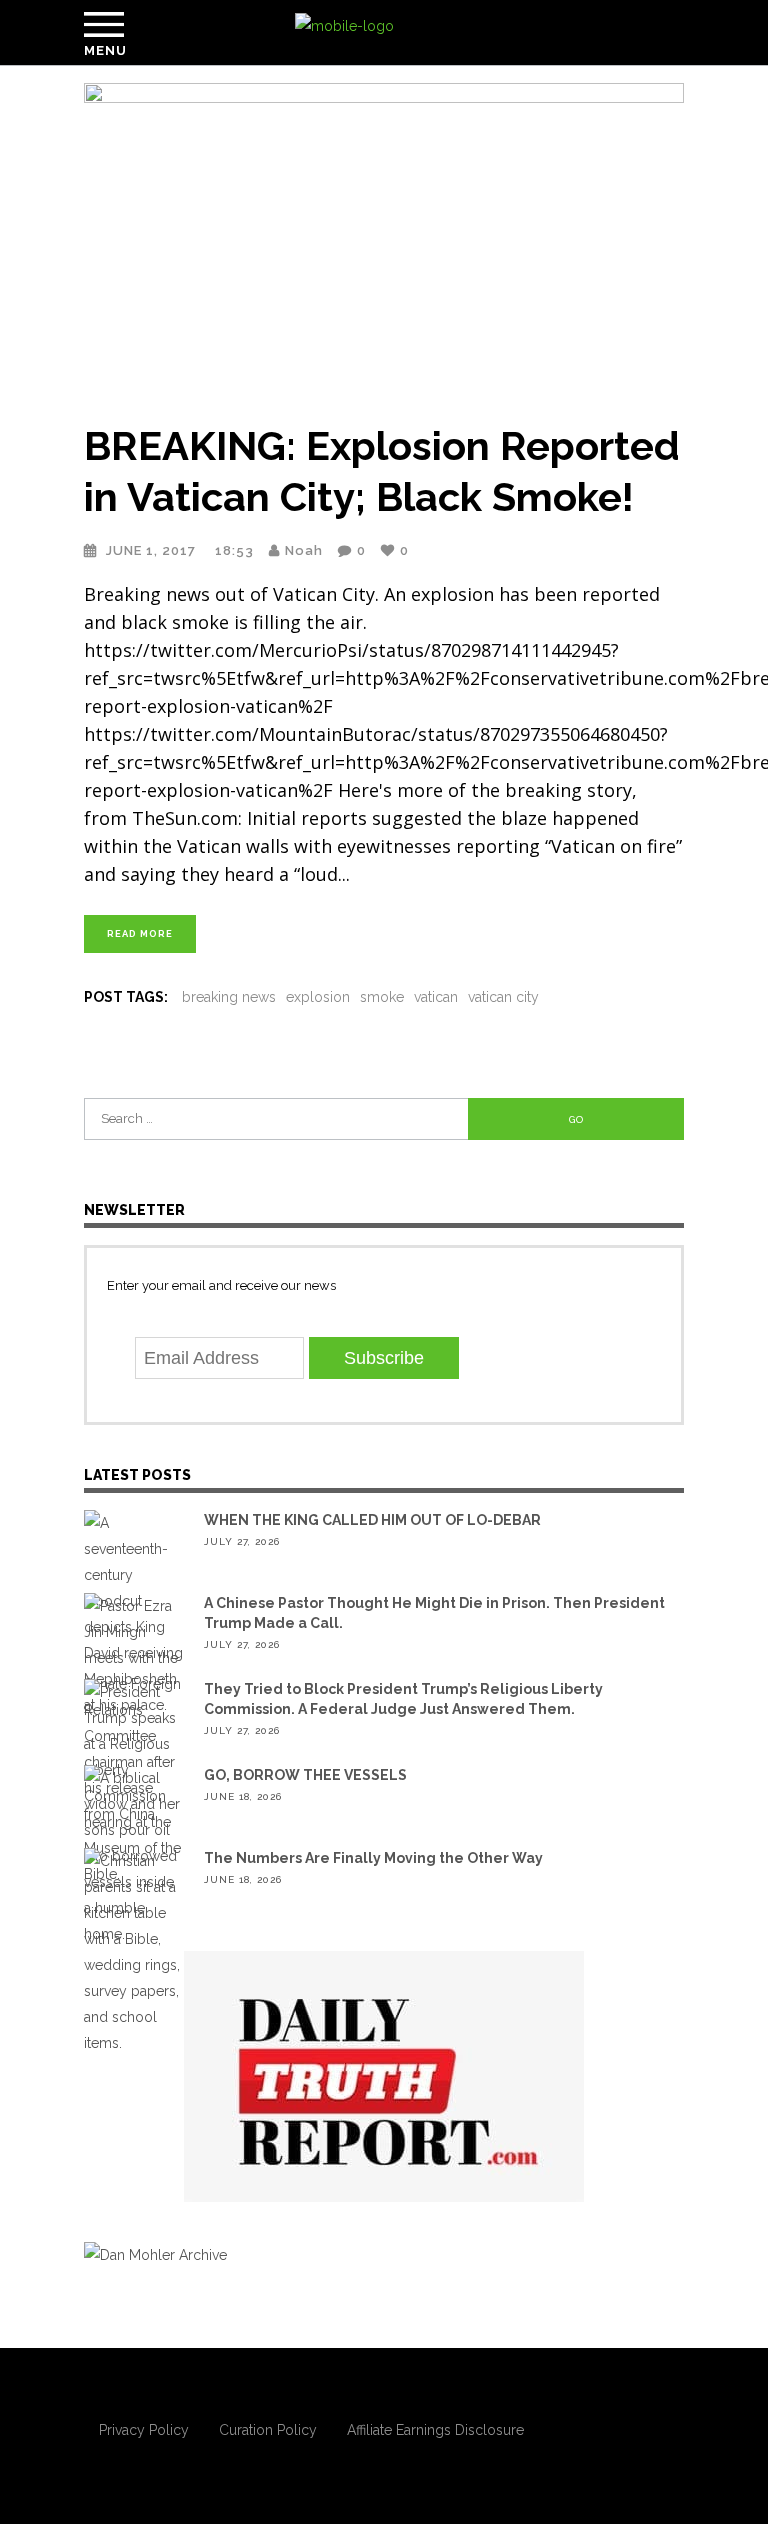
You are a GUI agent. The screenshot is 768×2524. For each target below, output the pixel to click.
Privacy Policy (144, 2430)
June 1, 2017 (153, 550)
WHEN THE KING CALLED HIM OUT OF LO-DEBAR (372, 1520)
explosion (318, 997)
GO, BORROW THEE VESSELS (305, 1775)
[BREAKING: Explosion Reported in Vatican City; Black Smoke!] (384, 240)
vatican (436, 997)
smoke (382, 997)
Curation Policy (268, 2430)
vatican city (503, 997)
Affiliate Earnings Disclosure (435, 2430)
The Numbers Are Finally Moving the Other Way (373, 1858)
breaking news (229, 997)
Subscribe (384, 1358)
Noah (304, 550)
